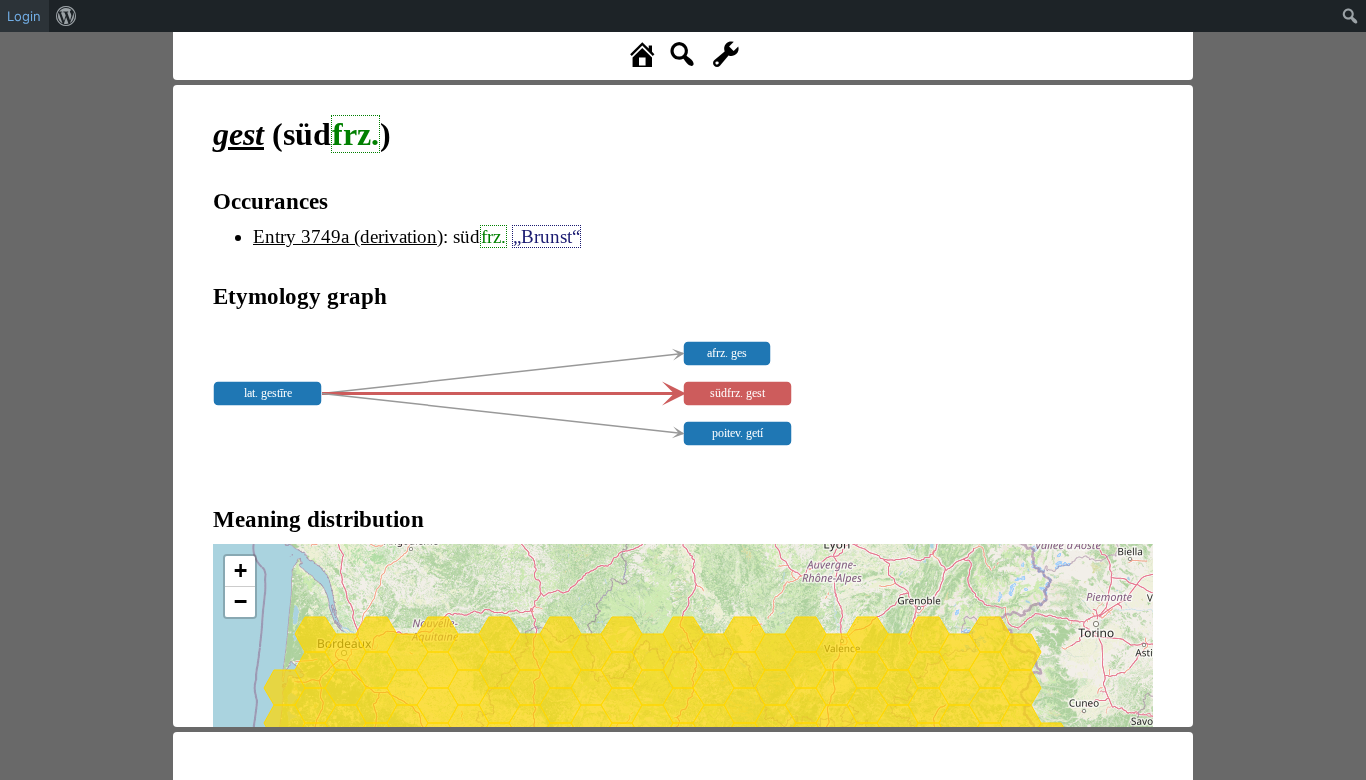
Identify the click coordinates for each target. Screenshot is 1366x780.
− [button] (240, 601)
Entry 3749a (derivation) (348, 236)
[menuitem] (66, 16)
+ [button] (240, 570)
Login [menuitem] (24, 16)
